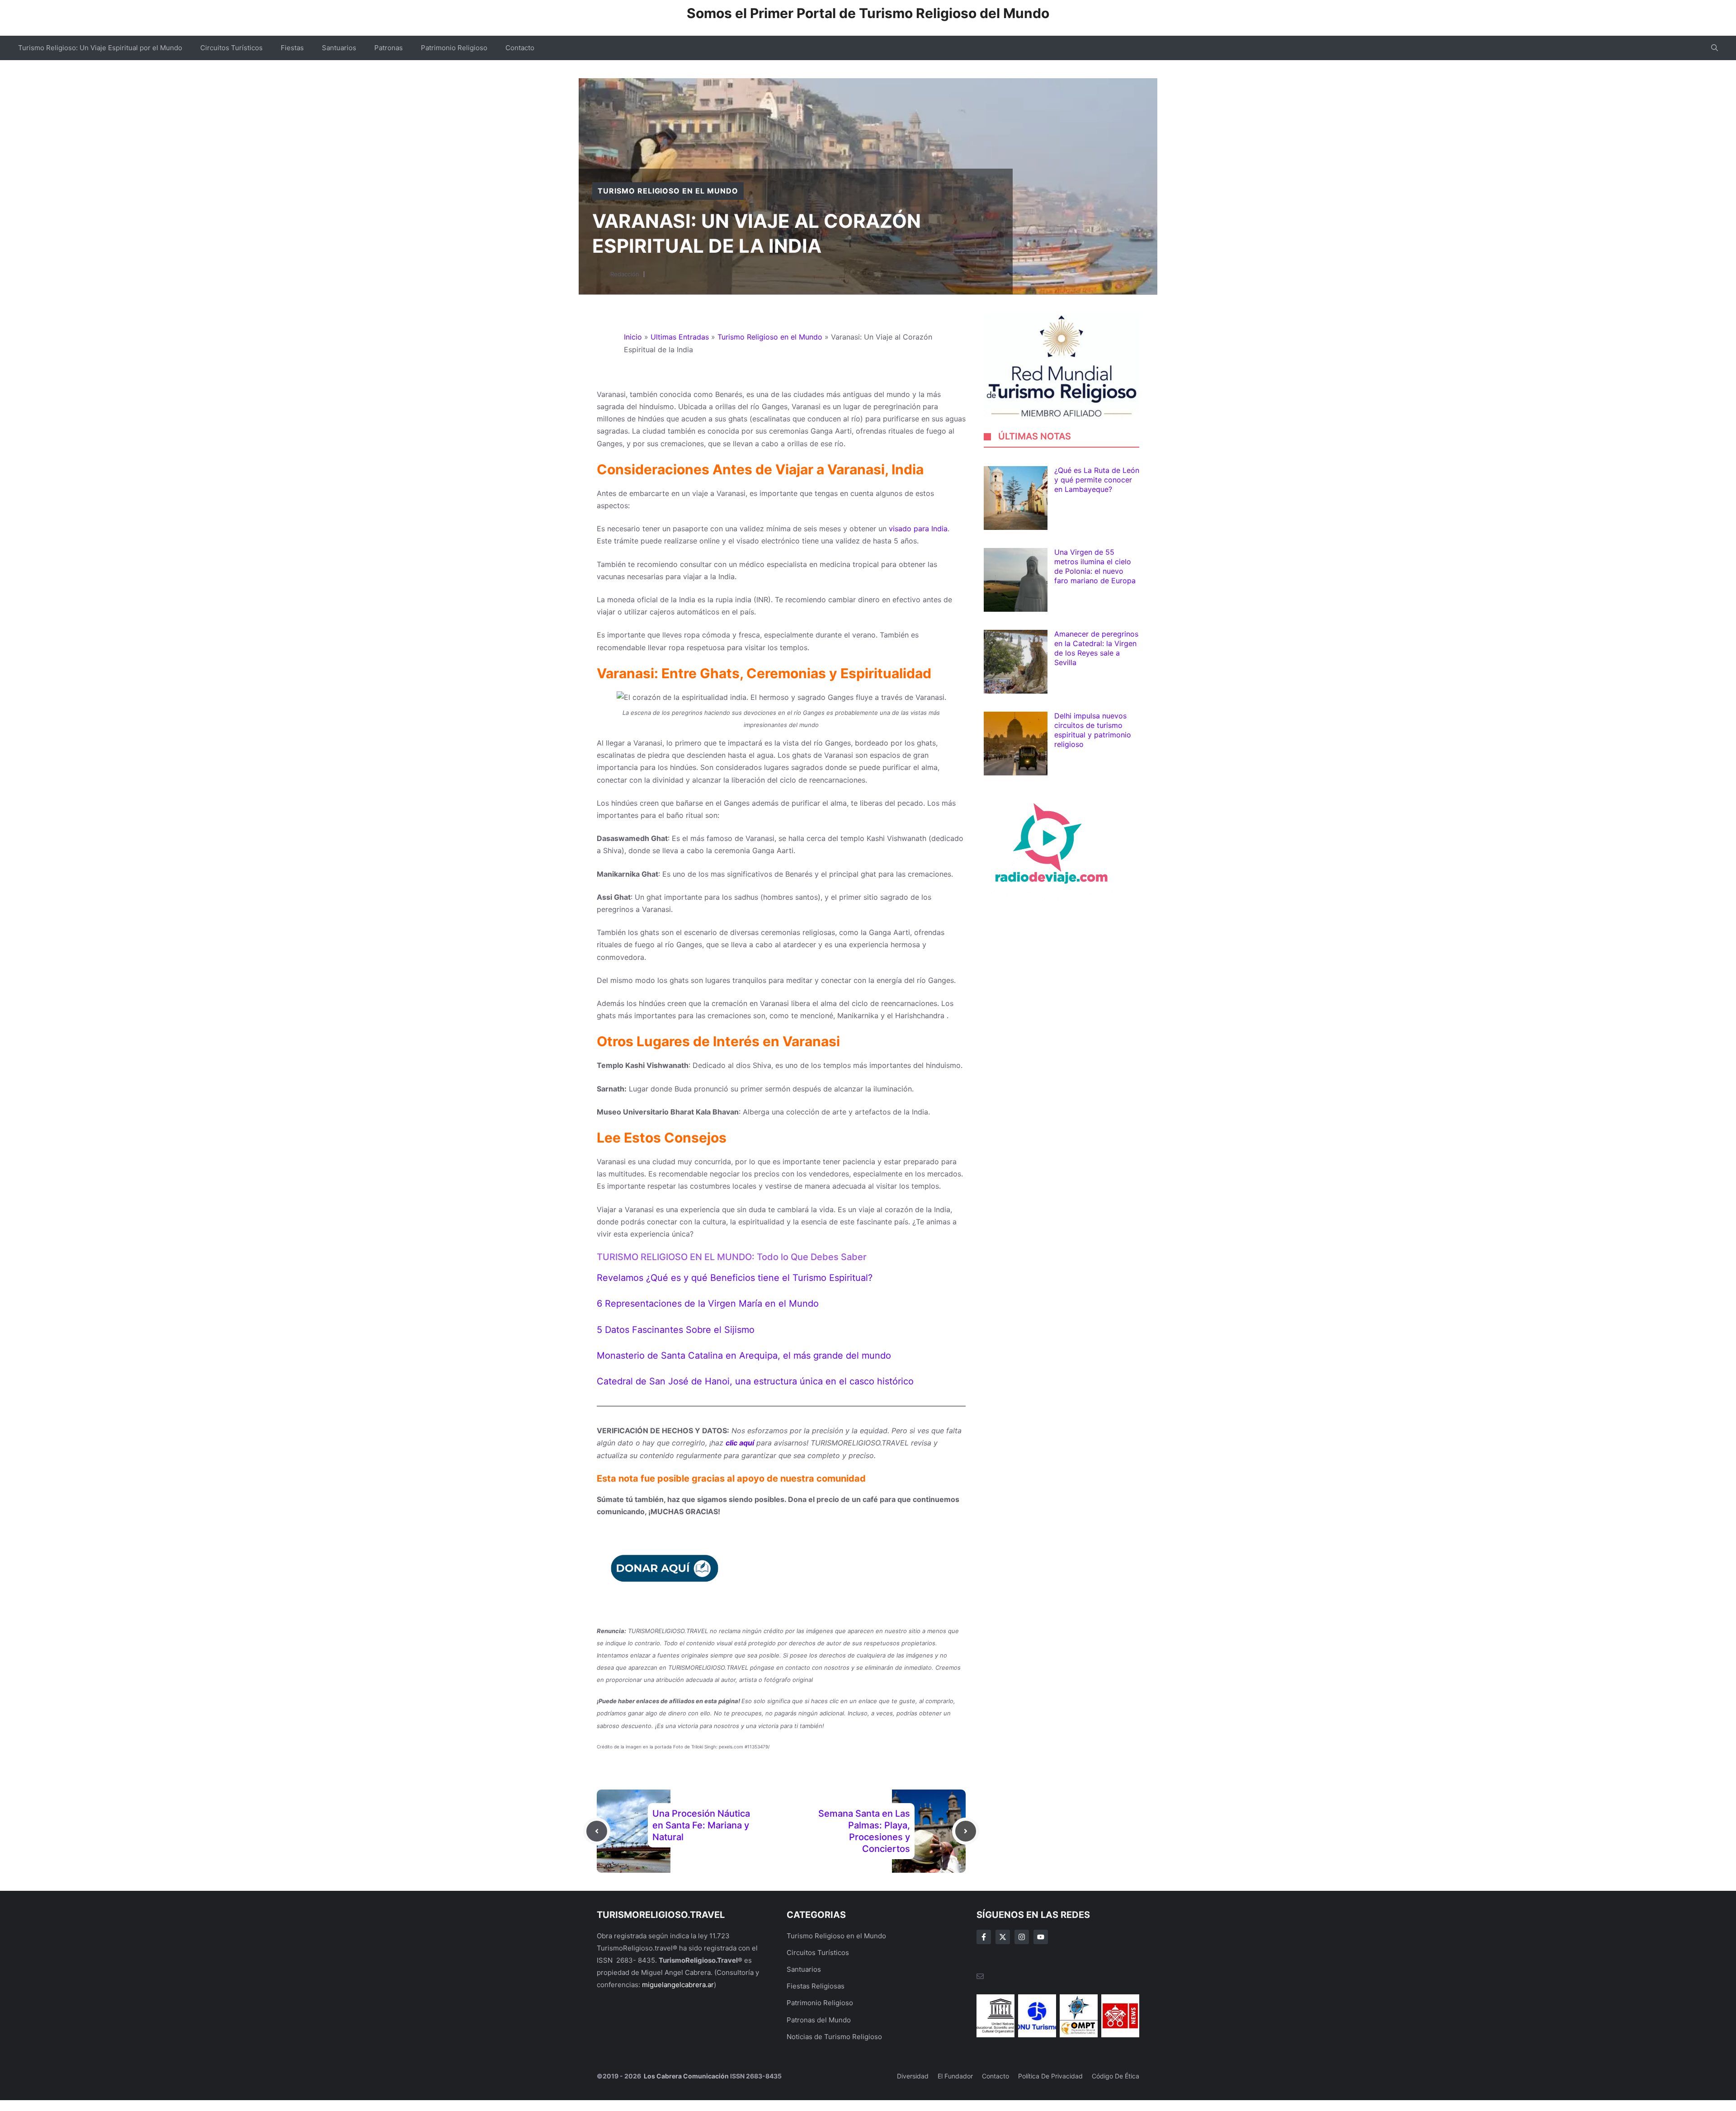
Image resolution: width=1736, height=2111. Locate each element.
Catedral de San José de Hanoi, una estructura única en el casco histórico (755, 1381)
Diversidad (913, 2076)
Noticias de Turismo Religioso (834, 2037)
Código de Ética (1116, 2076)
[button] (1715, 48)
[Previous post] (597, 1831)
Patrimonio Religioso (454, 48)
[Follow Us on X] (1003, 1937)
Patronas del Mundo (819, 2020)
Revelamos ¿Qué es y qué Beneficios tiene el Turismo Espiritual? (735, 1278)
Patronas (389, 48)
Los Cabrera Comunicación (686, 2076)
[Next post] (966, 1831)
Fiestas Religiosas (816, 1986)
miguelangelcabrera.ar (678, 1985)
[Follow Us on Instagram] (1022, 1937)
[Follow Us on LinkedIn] (1041, 1937)
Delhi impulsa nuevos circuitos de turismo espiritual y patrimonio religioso (1093, 730)
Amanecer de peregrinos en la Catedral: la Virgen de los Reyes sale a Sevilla (1096, 648)
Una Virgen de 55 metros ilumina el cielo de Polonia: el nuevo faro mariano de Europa (1095, 567)
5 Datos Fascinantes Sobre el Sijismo (676, 1330)
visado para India (918, 529)
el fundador (955, 2076)
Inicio (633, 337)
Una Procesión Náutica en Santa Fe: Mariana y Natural (701, 1825)
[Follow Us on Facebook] (984, 1937)
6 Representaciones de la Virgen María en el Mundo (708, 1303)
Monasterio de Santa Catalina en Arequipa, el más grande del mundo (744, 1355)
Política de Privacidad (1050, 2076)
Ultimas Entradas (680, 337)
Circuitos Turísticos (231, 48)
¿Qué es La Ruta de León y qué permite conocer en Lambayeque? (1097, 480)
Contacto (520, 48)
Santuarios (339, 48)
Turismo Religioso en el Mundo (668, 191)
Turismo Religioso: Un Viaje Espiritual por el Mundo (100, 48)
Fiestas (292, 48)
